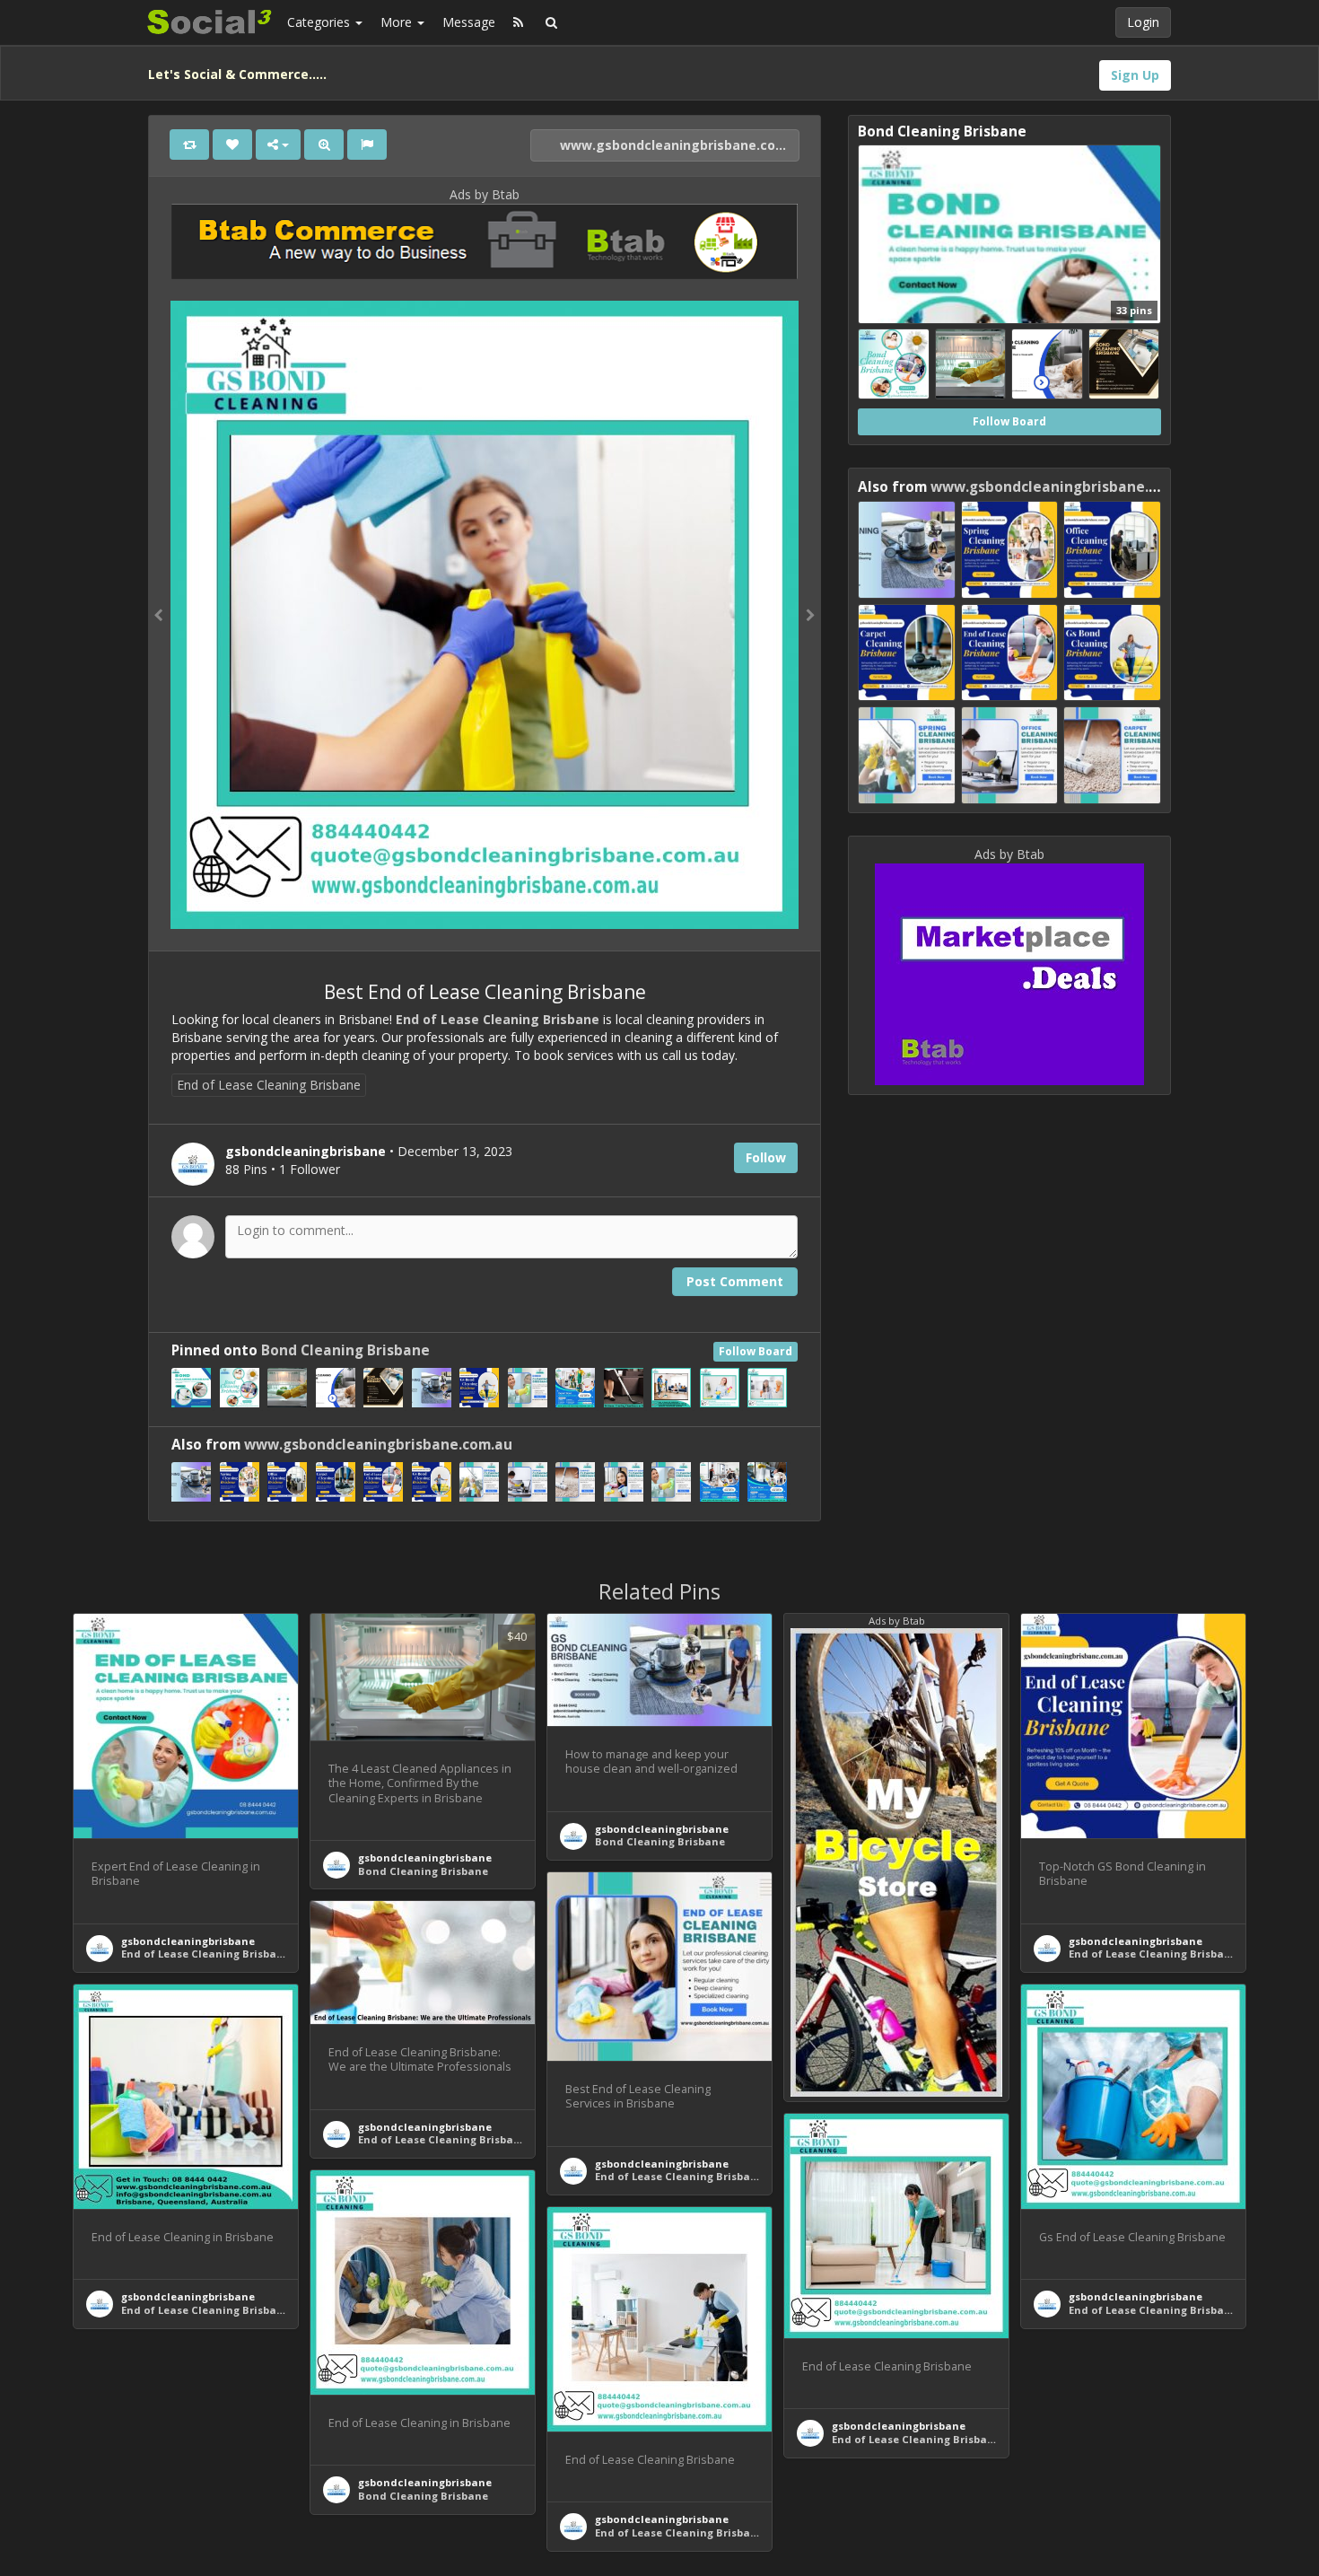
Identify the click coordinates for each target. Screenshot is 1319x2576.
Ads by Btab (485, 194)
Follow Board (756, 1351)
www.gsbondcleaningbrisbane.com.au (678, 145)
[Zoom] (324, 145)
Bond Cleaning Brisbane (345, 1350)
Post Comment (735, 1281)
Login (1143, 22)
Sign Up (1135, 75)
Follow (766, 1157)
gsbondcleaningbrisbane (188, 1941)
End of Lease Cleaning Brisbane (498, 1019)
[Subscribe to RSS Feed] (518, 22)
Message (469, 22)
